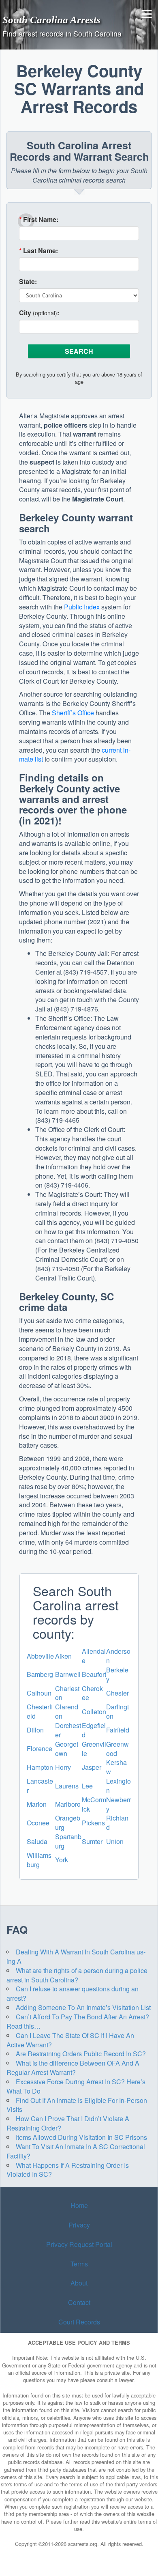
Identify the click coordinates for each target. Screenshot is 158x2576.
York (62, 1860)
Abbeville (40, 1656)
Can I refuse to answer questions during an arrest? (73, 1993)
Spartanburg (68, 1841)
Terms (79, 2264)
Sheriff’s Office (73, 713)
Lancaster (40, 1786)
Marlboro (68, 1804)
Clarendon (67, 1711)
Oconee (38, 1823)
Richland (117, 1823)
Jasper (92, 1767)
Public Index (82, 607)
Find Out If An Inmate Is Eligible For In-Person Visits (77, 2105)
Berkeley (117, 1674)
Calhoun (39, 1693)
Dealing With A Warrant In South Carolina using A (76, 1956)
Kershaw (116, 1767)
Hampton (40, 1767)
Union (115, 1841)
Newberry (118, 1804)
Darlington (117, 1711)
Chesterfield (40, 1711)
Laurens (67, 1786)
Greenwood (117, 1749)
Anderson (118, 1656)
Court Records (79, 2322)
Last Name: (38, 251)
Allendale (94, 1656)
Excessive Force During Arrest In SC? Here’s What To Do (76, 2086)
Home (79, 2205)
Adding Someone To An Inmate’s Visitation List (83, 2007)
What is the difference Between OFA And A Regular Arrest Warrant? (73, 2068)
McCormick (94, 1804)
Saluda (37, 1841)
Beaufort (94, 1674)
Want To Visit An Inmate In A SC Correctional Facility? (76, 2151)
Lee (87, 1786)
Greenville (94, 1749)
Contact (79, 2302)
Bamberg (40, 1674)
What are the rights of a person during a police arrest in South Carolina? (77, 1975)
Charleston (67, 1693)
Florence (39, 1749)
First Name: (39, 220)
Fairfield (118, 1730)
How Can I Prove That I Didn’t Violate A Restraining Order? (68, 2123)
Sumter (92, 1841)
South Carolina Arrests (51, 19)
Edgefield (94, 1730)
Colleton (94, 1712)
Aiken (63, 1656)
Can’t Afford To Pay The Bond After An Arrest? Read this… (78, 2021)
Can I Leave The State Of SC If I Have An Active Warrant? (70, 2040)
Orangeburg (68, 1823)
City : (39, 313)
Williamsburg (39, 1860)
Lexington (118, 1786)
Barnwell (68, 1674)
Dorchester (68, 1730)
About (79, 2283)
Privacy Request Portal (79, 2244)
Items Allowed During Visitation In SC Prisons (81, 2137)
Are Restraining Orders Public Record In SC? (81, 2054)
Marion (37, 1804)
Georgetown (67, 1749)
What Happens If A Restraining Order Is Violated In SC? (68, 2170)
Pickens (93, 1823)
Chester (117, 1693)
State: (28, 282)
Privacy (79, 2225)
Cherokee (92, 1693)
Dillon (35, 1730)
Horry (63, 1767)
